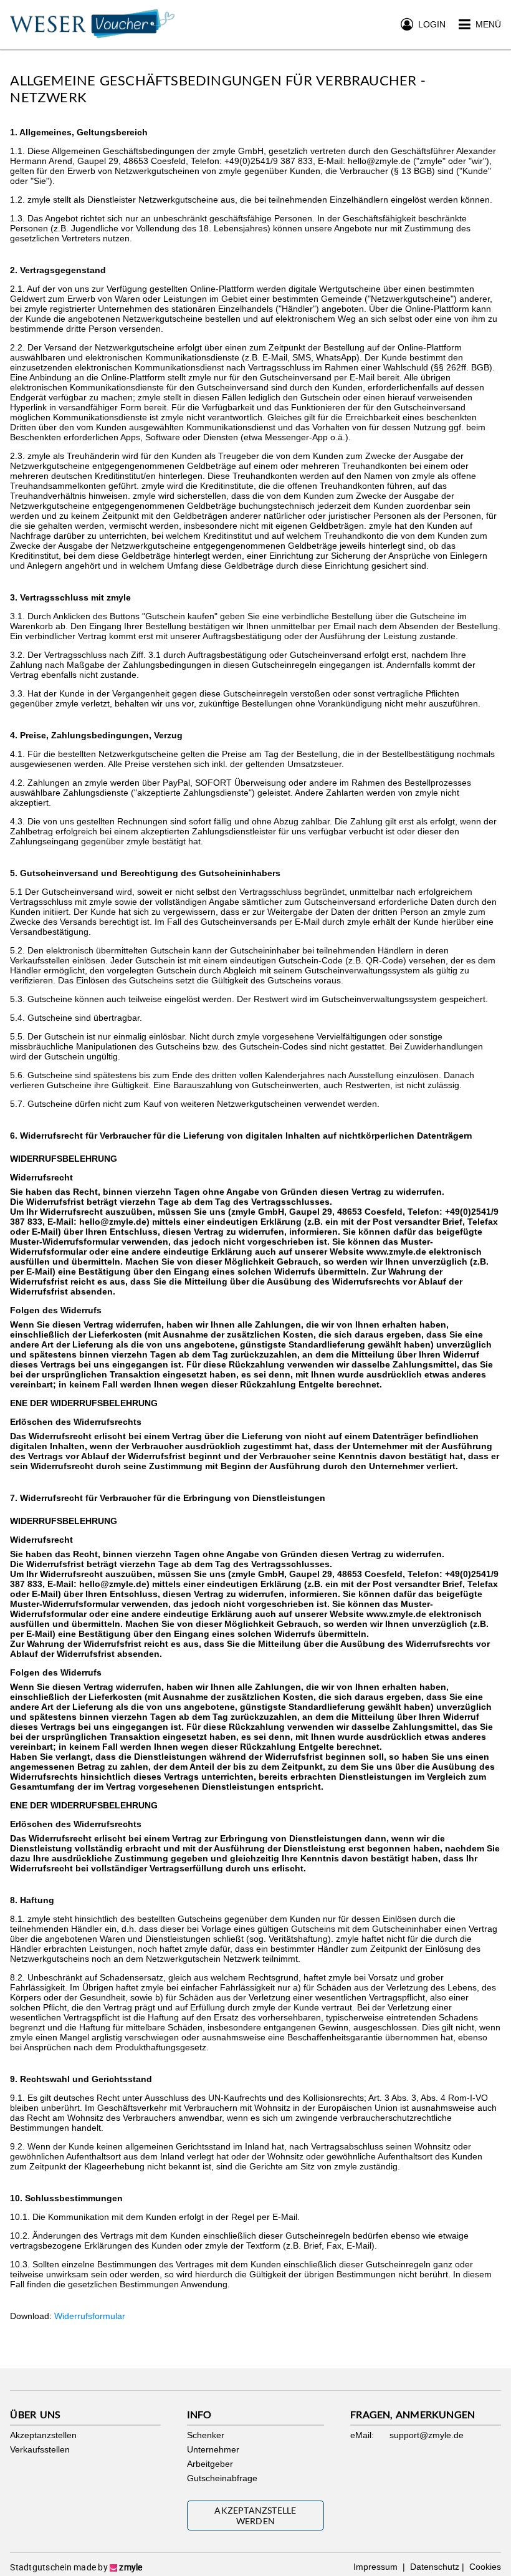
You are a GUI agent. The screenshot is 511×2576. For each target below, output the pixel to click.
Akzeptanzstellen (43, 2435)
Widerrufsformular (90, 2316)
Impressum (377, 2567)
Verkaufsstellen (40, 2449)
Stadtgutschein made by (76, 2567)
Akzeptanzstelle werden (255, 2516)
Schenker (206, 2435)
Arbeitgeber (210, 2464)
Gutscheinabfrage (222, 2478)
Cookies (484, 2567)
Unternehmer (213, 2449)
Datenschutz (433, 2567)
